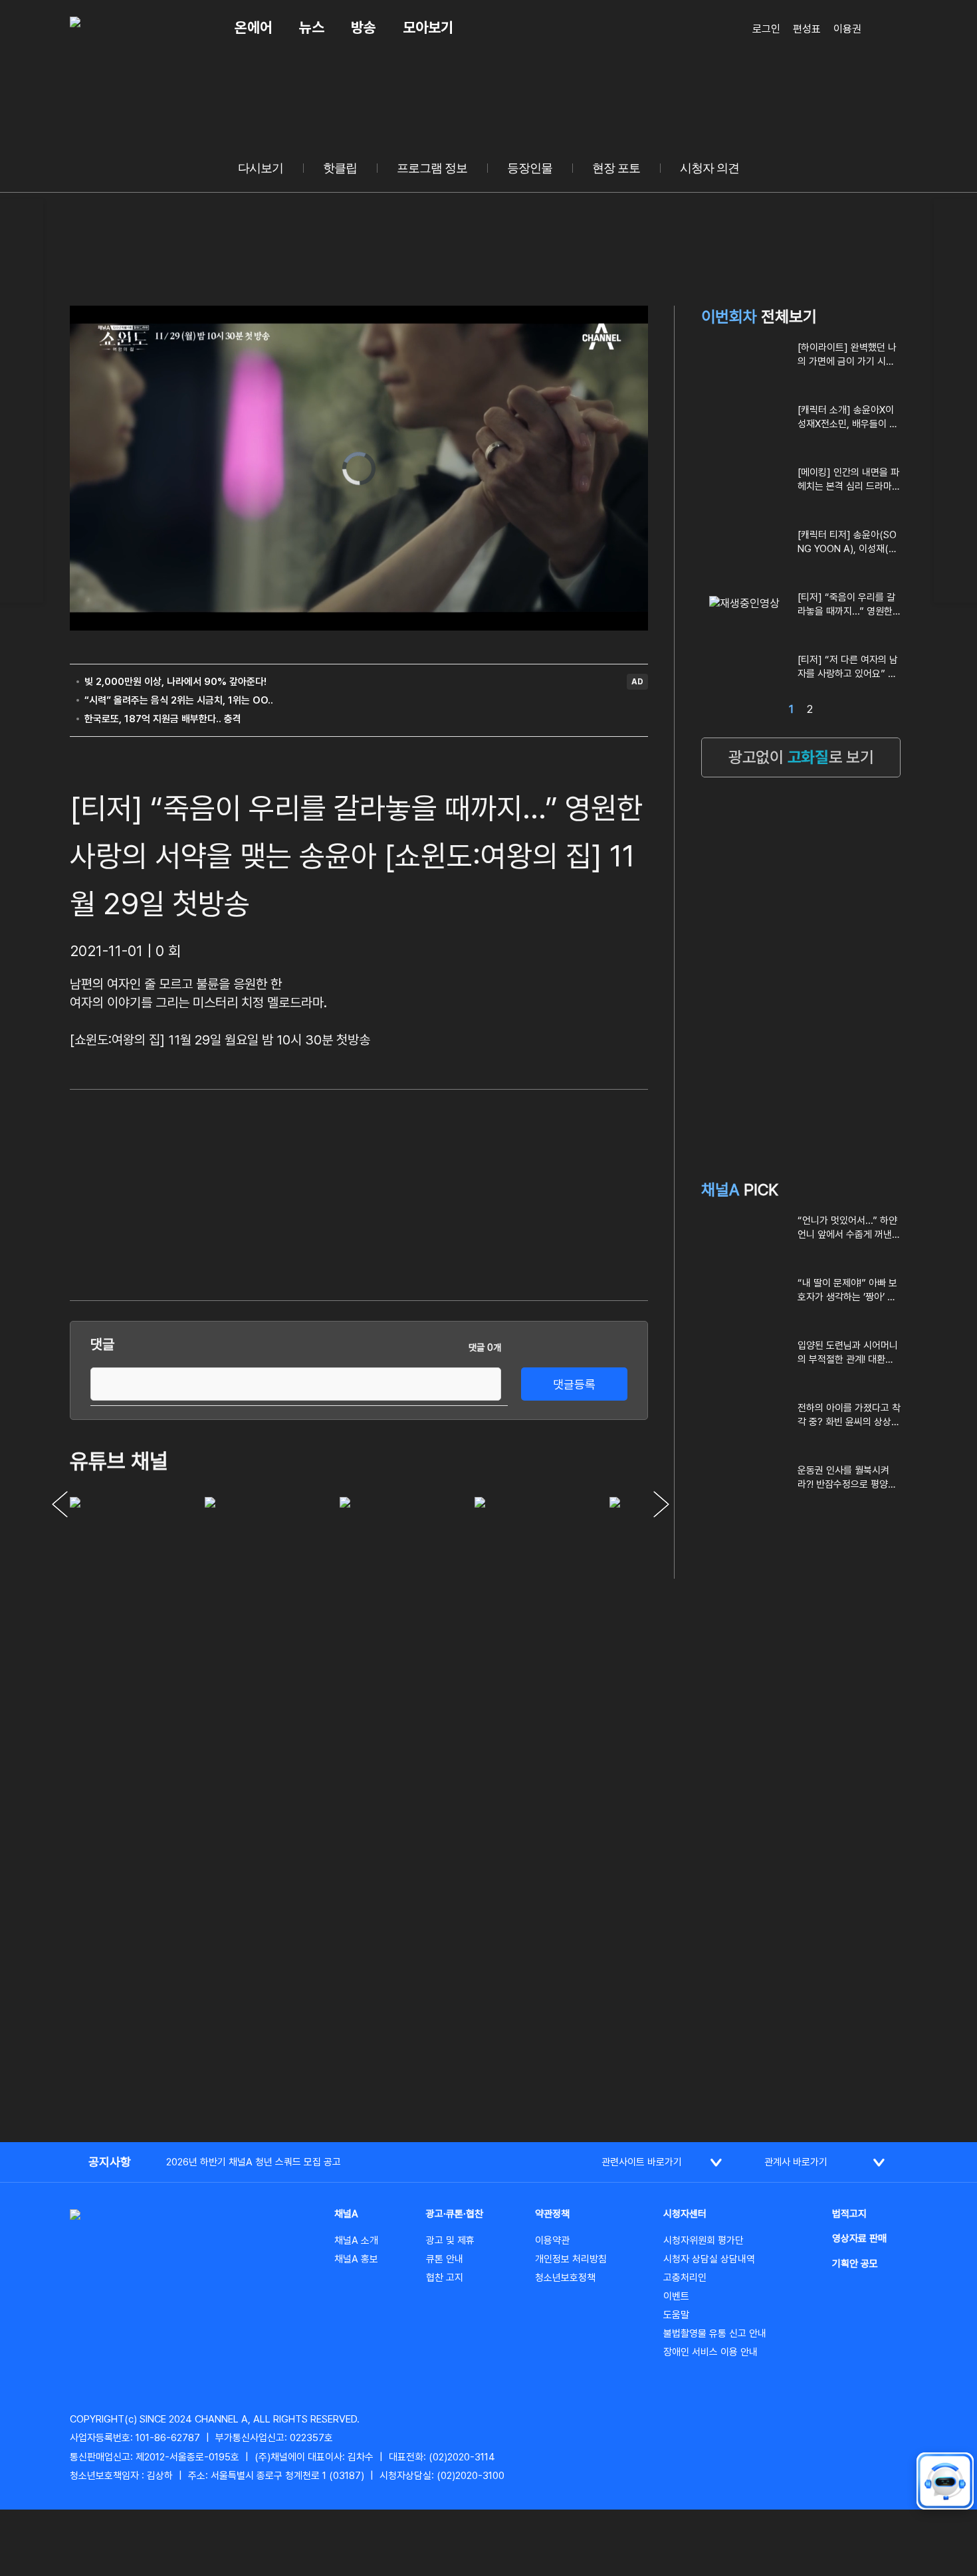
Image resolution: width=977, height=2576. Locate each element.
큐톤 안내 (445, 2259)
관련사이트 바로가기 (642, 2162)
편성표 (807, 29)
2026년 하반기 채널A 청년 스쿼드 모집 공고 (254, 2162)
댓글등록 (574, 1384)
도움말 (676, 2315)
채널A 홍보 (356, 2259)
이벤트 (676, 2296)
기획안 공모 (855, 2264)
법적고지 (849, 2214)
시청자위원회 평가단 (704, 2240)
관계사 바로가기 (796, 2162)
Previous (60, 1504)
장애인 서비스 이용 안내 (710, 2352)
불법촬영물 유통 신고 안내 (715, 2333)
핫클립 (340, 168)
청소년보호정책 (565, 2278)
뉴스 (312, 27)
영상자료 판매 (859, 2238)
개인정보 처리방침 (571, 2259)
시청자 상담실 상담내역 (709, 2259)
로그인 (766, 29)
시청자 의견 (709, 168)
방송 (364, 27)
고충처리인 (685, 2278)
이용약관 (552, 2240)
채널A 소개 (356, 2240)
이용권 (847, 29)
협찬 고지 (445, 2278)
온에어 (254, 27)
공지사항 (110, 2162)
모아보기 (428, 27)
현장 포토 (616, 168)
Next (661, 1504)
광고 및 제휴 (450, 2240)
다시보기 (261, 168)
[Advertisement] (548, 1193)
